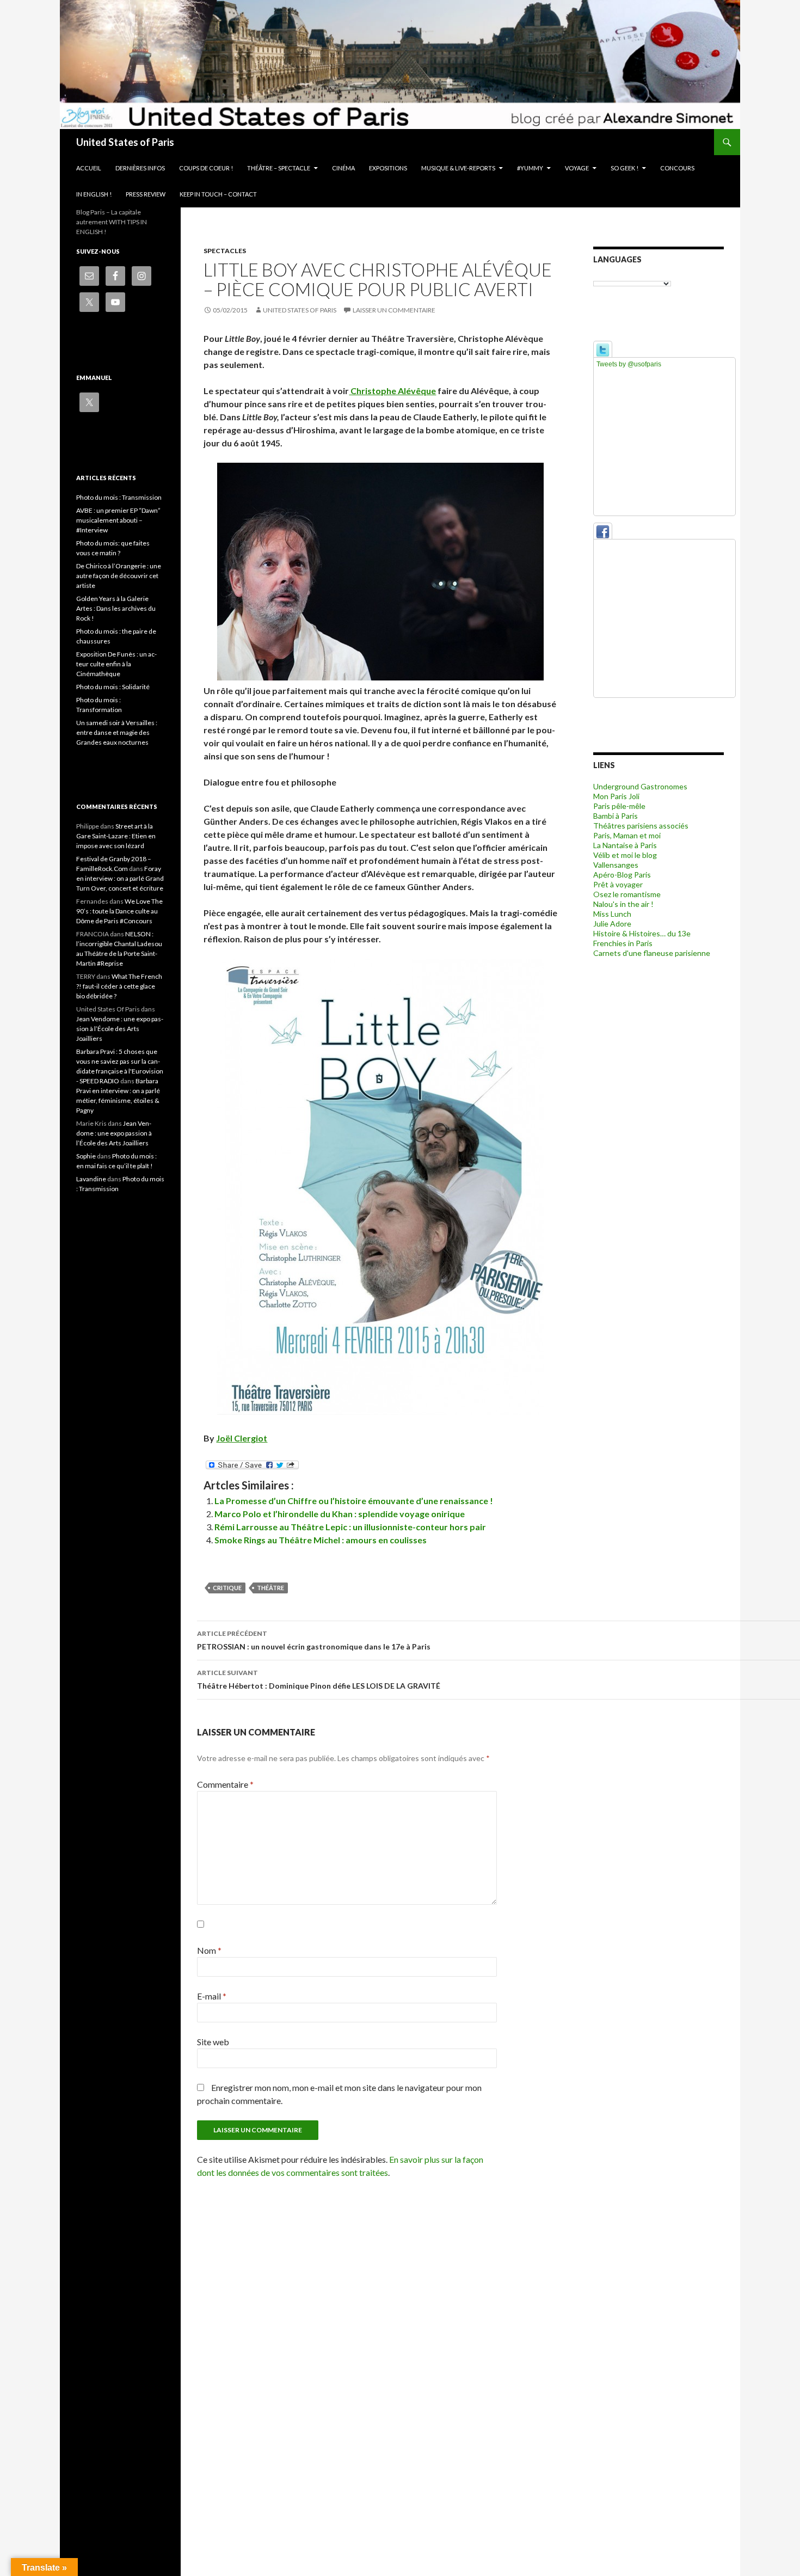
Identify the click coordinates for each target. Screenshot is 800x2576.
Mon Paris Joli (616, 796)
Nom (209, 1950)
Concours (677, 168)
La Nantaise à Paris (625, 845)
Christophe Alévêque (392, 391)
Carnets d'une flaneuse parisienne (652, 953)
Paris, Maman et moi (627, 835)
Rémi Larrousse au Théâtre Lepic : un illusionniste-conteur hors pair (350, 1527)
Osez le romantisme (627, 894)
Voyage (577, 168)
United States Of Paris (300, 310)
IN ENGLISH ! (94, 194)
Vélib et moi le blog (625, 855)
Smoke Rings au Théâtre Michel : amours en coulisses (321, 1540)
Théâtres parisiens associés (641, 826)
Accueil (89, 168)
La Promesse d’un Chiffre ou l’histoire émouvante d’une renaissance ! (354, 1501)
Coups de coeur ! (206, 168)
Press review (146, 194)
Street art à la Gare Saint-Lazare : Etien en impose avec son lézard (116, 836)
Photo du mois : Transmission (119, 497)
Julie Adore (612, 924)
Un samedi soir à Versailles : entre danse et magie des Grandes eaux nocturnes (117, 732)
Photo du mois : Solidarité (113, 687)
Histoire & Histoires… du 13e (642, 933)
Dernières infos (140, 168)
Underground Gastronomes (640, 786)
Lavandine (91, 1179)
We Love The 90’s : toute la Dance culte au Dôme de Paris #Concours (119, 911)
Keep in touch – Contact (218, 194)
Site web (213, 2042)
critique (227, 1588)
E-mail (212, 1996)
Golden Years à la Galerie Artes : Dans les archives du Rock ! (116, 608)
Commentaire (225, 1784)
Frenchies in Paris (623, 943)
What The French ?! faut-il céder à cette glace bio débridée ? (119, 986)
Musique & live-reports (458, 168)
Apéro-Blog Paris (622, 875)
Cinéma (343, 168)
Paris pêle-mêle (619, 806)
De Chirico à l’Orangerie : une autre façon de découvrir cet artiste (119, 576)
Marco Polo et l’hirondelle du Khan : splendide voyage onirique (340, 1514)
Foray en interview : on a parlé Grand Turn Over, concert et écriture (120, 878)
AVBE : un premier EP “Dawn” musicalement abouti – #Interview (118, 520)
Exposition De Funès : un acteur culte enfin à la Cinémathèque (116, 664)
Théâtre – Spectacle (279, 168)
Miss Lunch (612, 914)
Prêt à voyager (618, 884)
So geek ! (624, 168)
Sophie (86, 1156)
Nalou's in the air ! (623, 904)
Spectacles (225, 251)
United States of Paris (125, 142)
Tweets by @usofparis (629, 364)
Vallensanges (616, 865)
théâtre (270, 1588)
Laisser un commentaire (394, 310)
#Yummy (530, 168)
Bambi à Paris (616, 816)
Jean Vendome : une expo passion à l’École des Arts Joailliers (120, 1029)
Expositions (388, 168)
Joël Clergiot (242, 1438)
